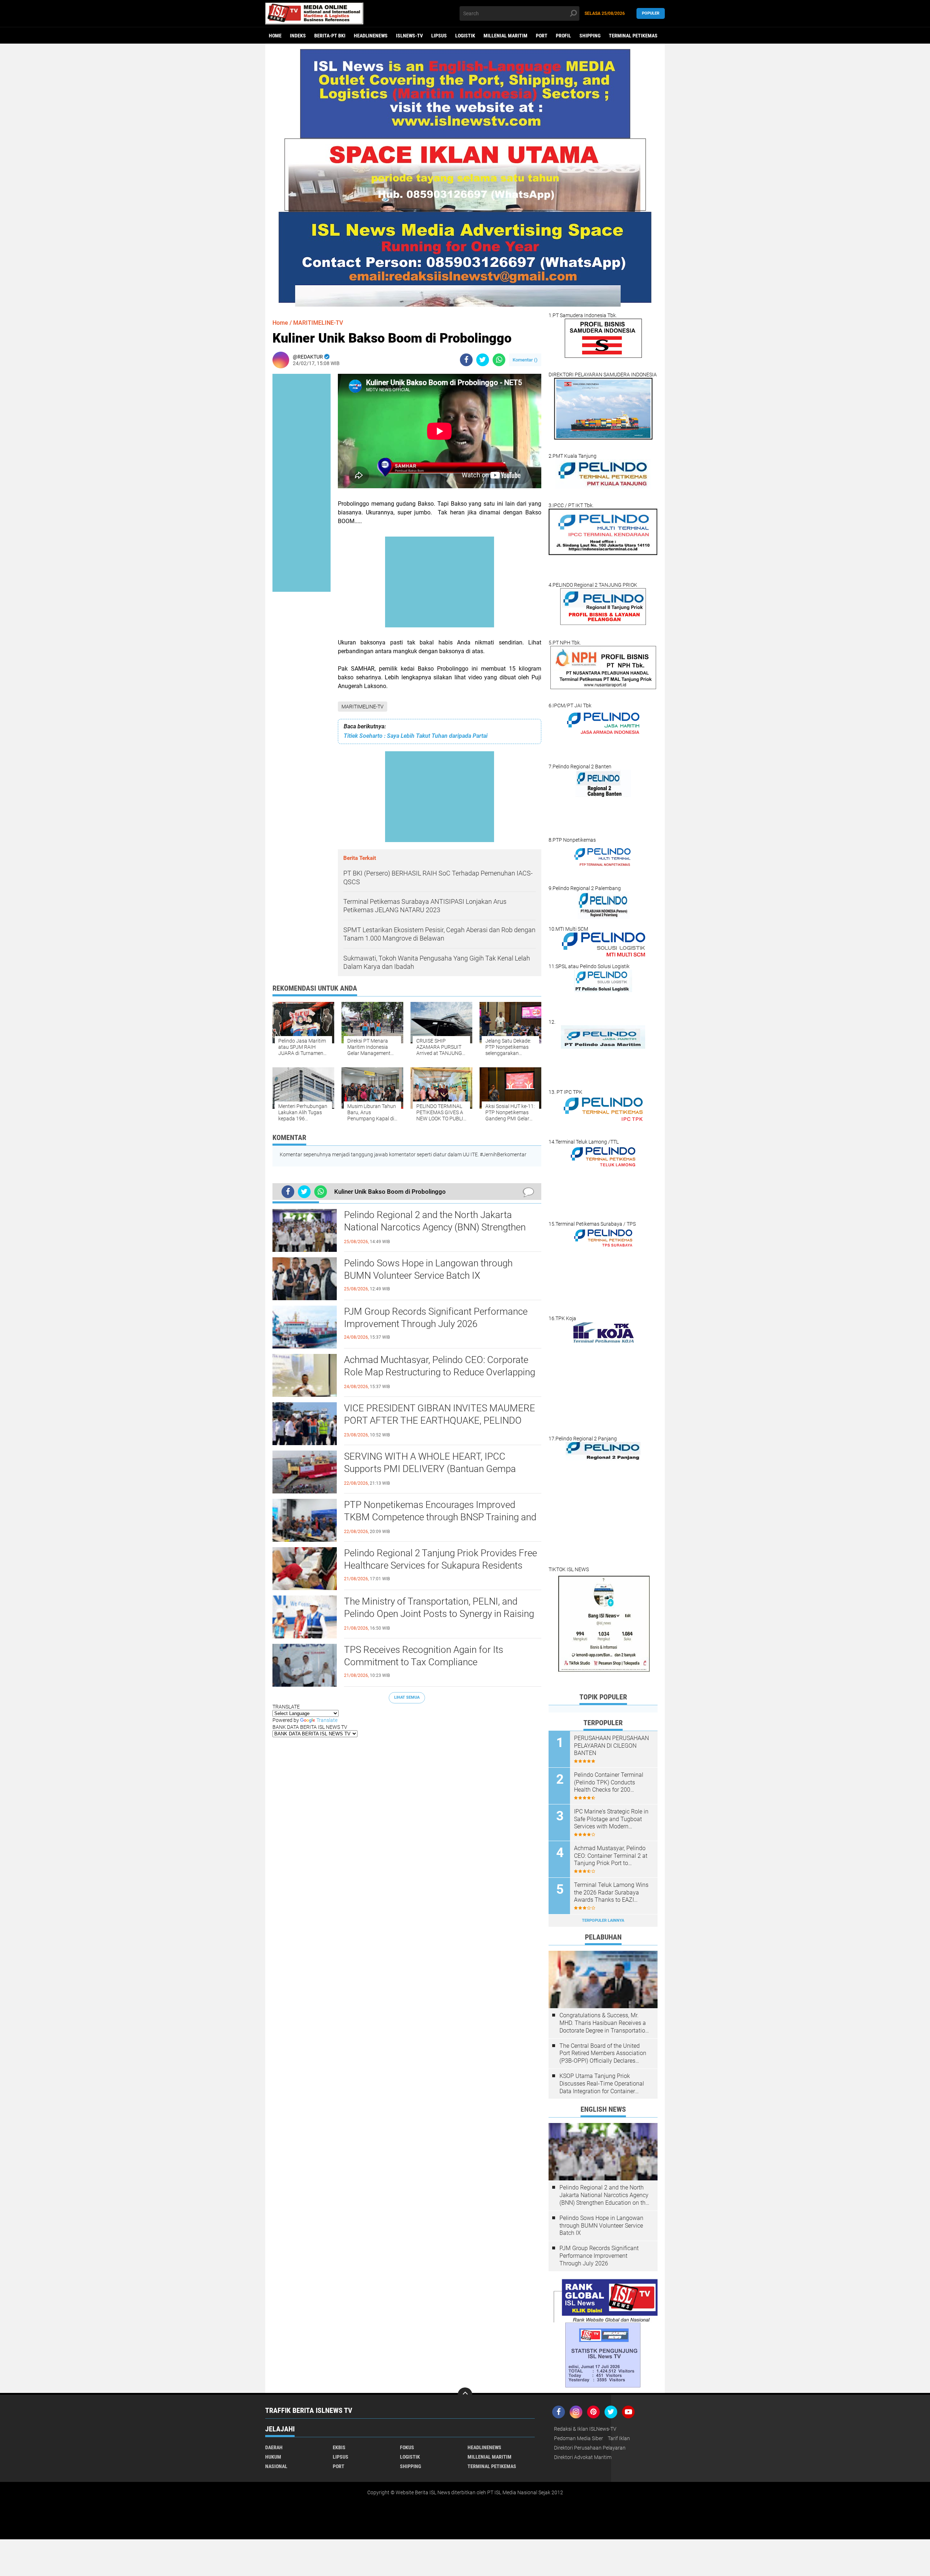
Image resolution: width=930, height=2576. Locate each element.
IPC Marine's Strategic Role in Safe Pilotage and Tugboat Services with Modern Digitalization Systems (611, 1819)
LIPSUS (439, 36)
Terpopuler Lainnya (603, 1920)
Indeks (298, 36)
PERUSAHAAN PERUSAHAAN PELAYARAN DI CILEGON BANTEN (611, 1746)
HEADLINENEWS (371, 36)
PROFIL (563, 36)
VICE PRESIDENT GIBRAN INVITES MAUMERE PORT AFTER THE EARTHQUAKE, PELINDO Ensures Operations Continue (440, 1420)
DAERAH (274, 2447)
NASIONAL (276, 2466)
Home (275, 36)
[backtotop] (465, 2395)
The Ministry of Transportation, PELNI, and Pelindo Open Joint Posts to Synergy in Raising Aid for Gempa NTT (439, 1614)
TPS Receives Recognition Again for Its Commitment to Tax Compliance (424, 1656)
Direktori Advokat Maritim (583, 2457)
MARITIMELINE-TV (363, 707)
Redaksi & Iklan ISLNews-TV (585, 2429)
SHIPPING (590, 36)
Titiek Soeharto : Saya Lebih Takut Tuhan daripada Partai (416, 736)
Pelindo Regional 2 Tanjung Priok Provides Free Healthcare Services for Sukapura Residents (440, 1559)
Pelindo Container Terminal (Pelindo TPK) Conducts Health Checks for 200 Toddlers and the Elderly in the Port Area (612, 1783)
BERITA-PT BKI (330, 36)
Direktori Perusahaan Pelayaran (590, 2448)
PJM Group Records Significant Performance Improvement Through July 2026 (436, 1318)
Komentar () (525, 360)
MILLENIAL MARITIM (506, 36)
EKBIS (339, 2447)
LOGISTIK (465, 36)
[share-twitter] (483, 360)
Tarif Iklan (619, 2438)
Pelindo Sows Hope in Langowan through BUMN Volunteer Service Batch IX (428, 1269)
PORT (542, 36)
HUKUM (273, 2457)
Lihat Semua (407, 1697)
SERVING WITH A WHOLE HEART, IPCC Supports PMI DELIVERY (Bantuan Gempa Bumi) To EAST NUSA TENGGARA (430, 1469)
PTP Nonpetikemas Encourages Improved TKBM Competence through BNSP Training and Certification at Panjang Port (440, 1517)
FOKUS (407, 2447)
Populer (651, 13)
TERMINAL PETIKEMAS (633, 36)
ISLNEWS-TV (409, 36)
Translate (327, 1720)
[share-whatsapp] (499, 360)
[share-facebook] (466, 360)
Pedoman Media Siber (579, 2438)
